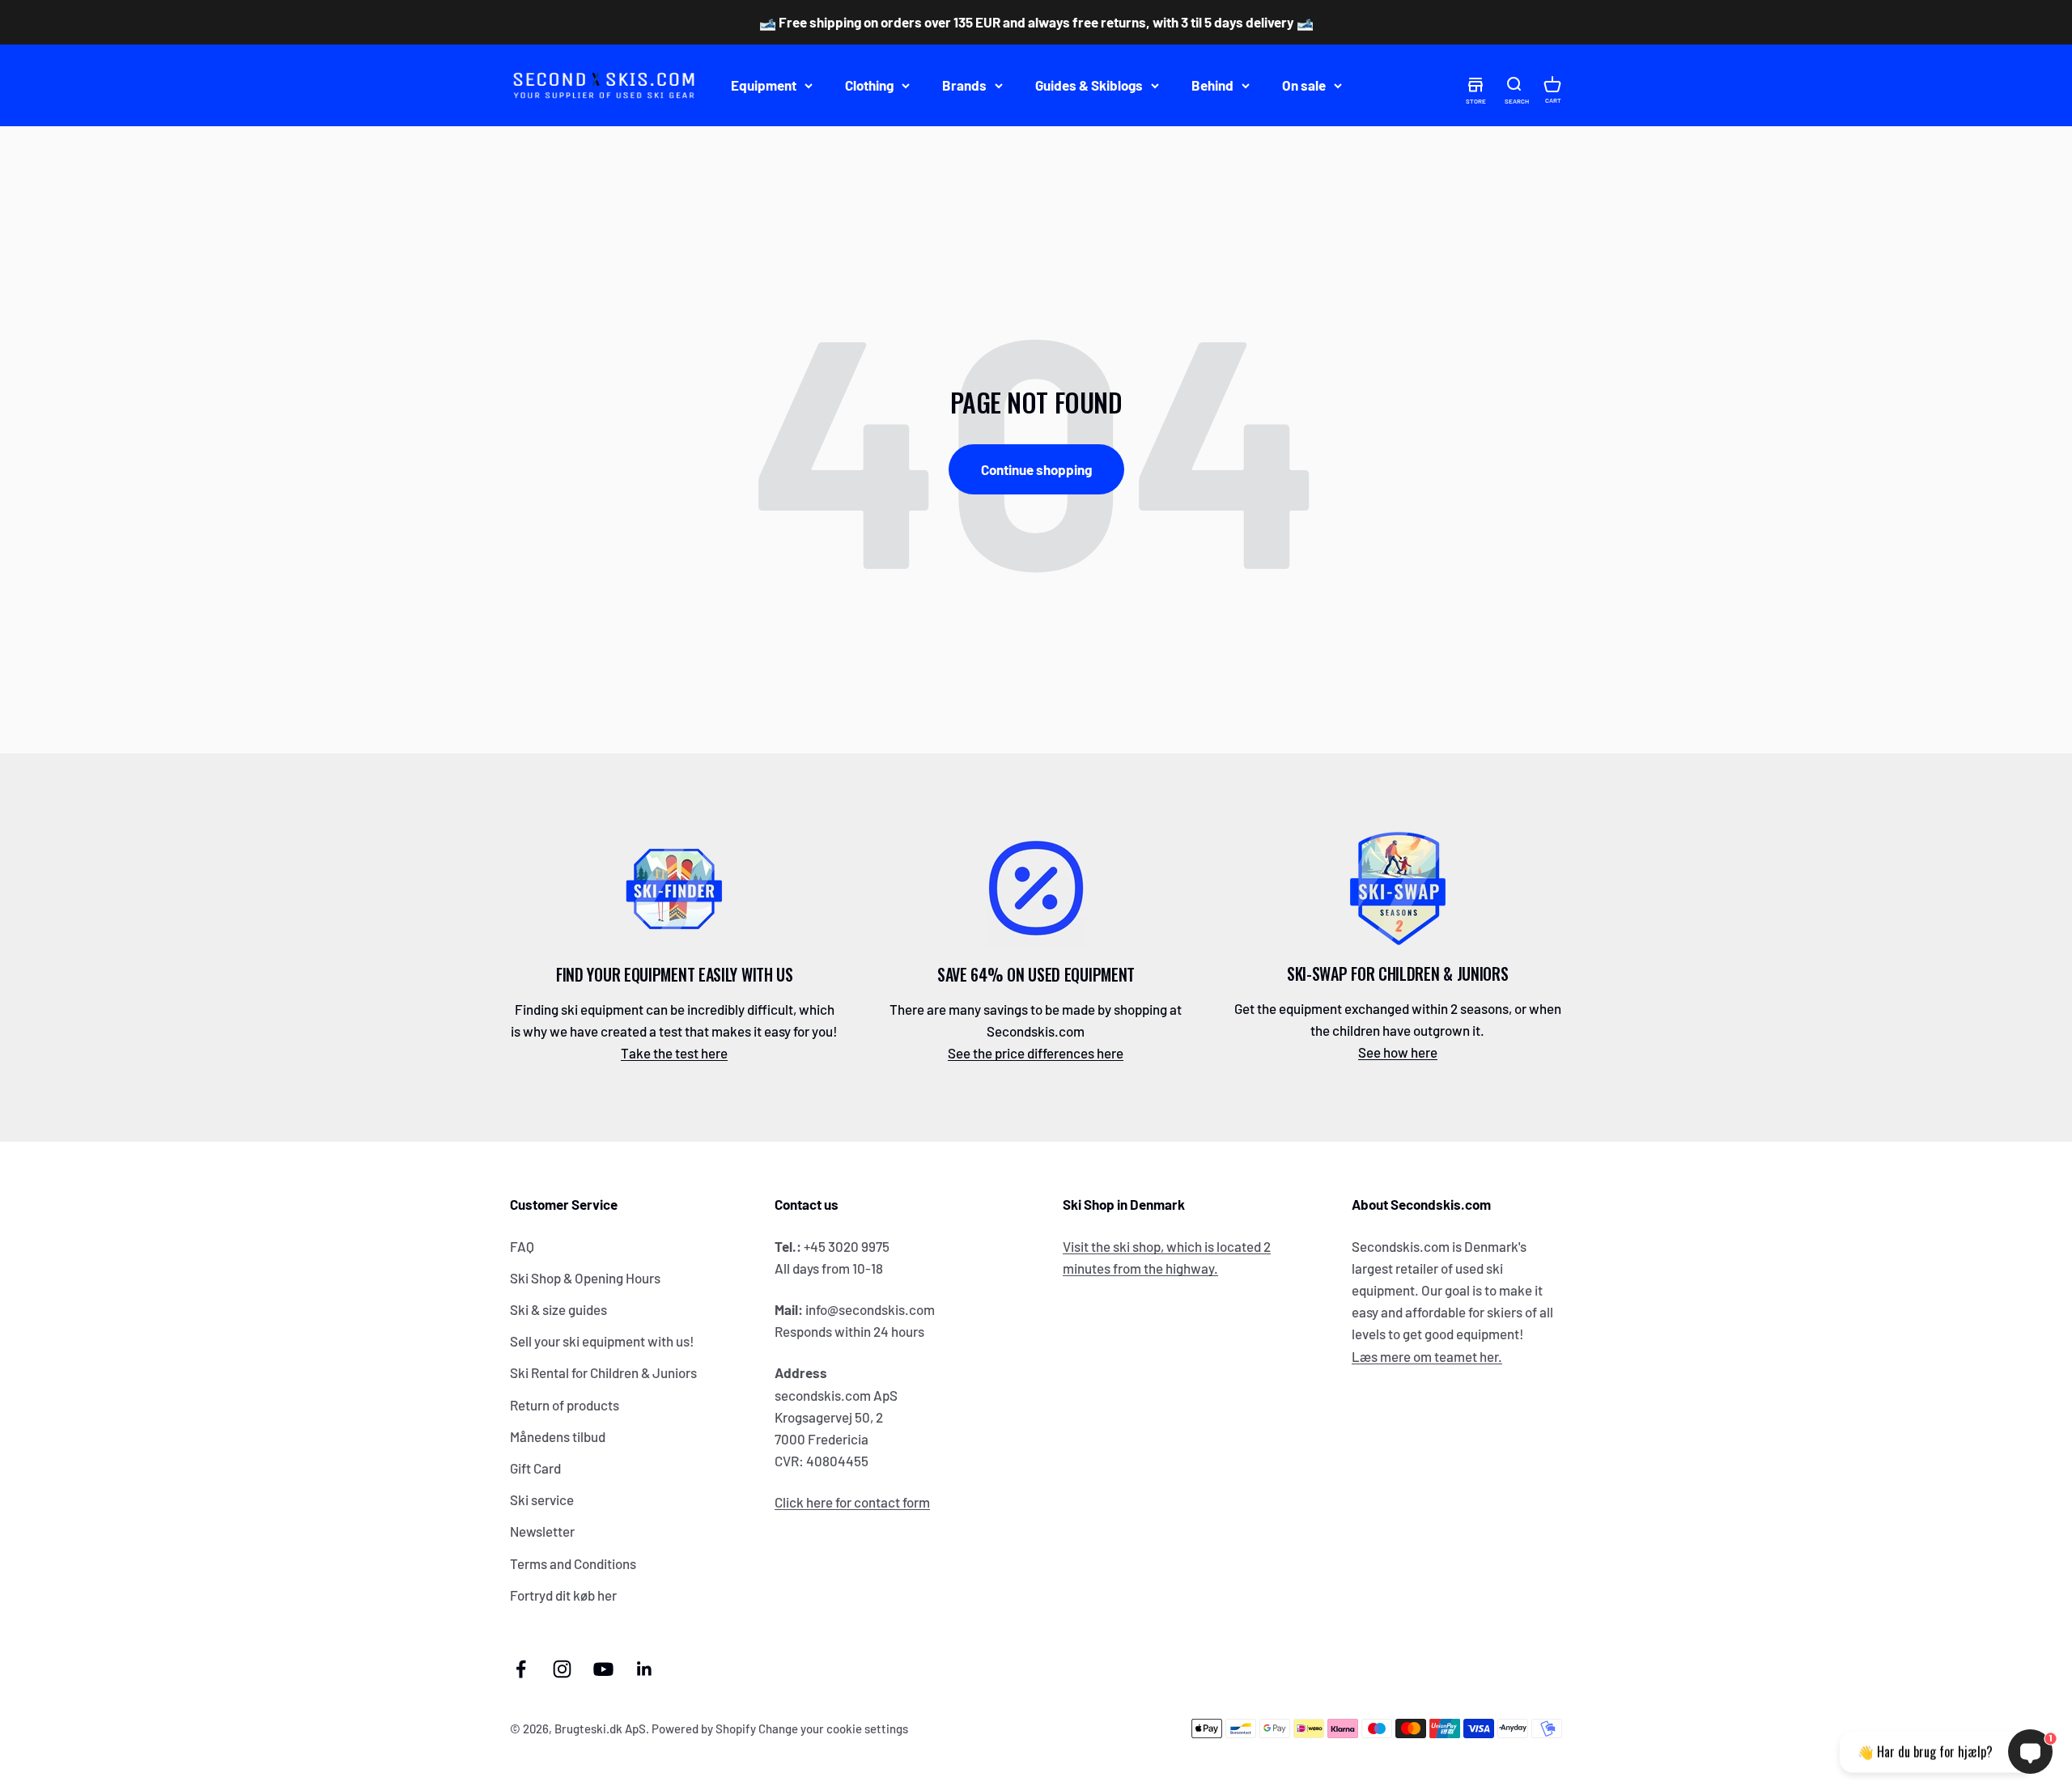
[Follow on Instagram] (562, 1669)
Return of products (565, 1405)
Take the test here (674, 1053)
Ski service (542, 1499)
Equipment (764, 85)
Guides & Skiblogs (1089, 85)
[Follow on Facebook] (521, 1669)
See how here (1398, 1052)
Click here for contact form (852, 1502)
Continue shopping (1036, 469)
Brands (964, 85)
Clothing (869, 85)
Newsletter (542, 1531)
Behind (1212, 85)
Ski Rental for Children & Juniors (603, 1372)
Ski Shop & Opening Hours (585, 1278)
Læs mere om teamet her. (1427, 1356)
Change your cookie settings (833, 1728)
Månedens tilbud (558, 1436)
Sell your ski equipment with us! (602, 1341)
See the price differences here (1036, 1053)
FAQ (522, 1246)
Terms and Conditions (573, 1563)
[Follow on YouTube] (603, 1669)
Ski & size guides (558, 1309)
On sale (1304, 85)
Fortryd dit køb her (563, 1595)
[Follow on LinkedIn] (645, 1669)
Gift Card (535, 1468)
